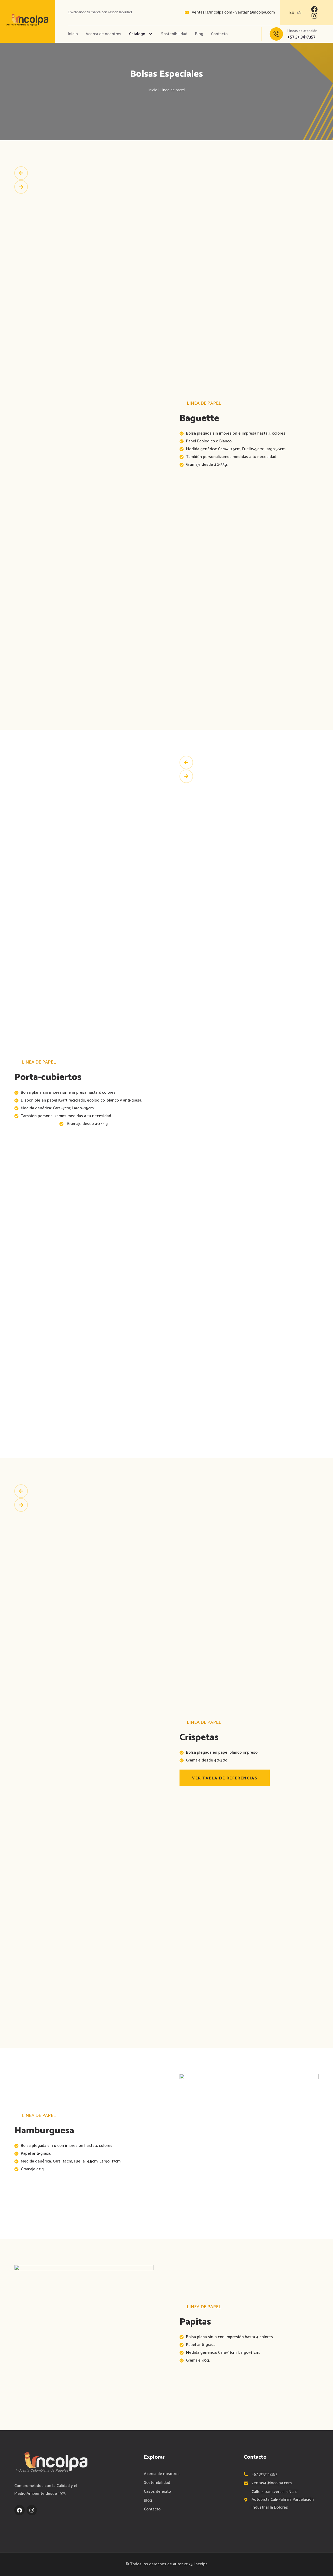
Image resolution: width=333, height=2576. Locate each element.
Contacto (219, 34)
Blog (199, 34)
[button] (254, 34)
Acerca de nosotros (103, 34)
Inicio (73, 34)
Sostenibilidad (174, 34)
